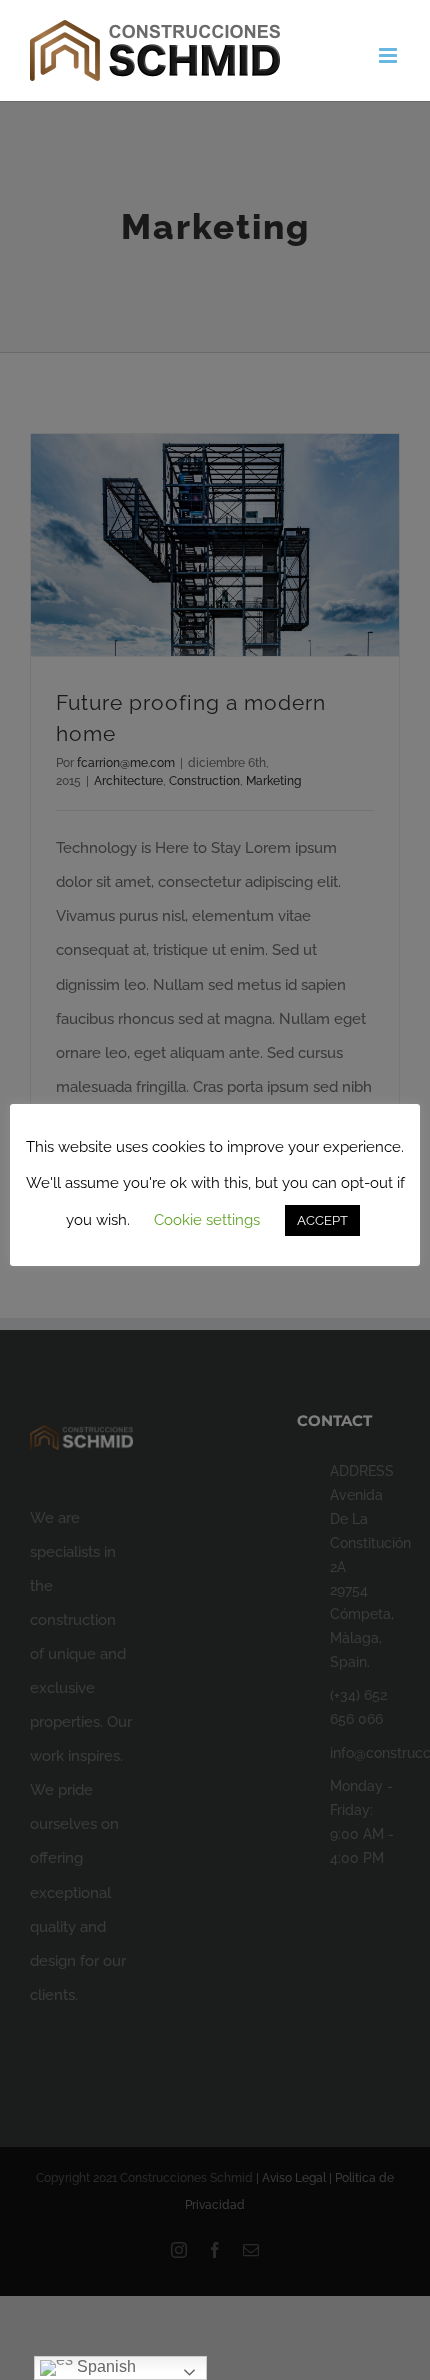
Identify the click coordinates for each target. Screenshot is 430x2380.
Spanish (104, 2366)
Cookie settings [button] (207, 1220)
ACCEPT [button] (322, 1220)
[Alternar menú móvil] (389, 55)
